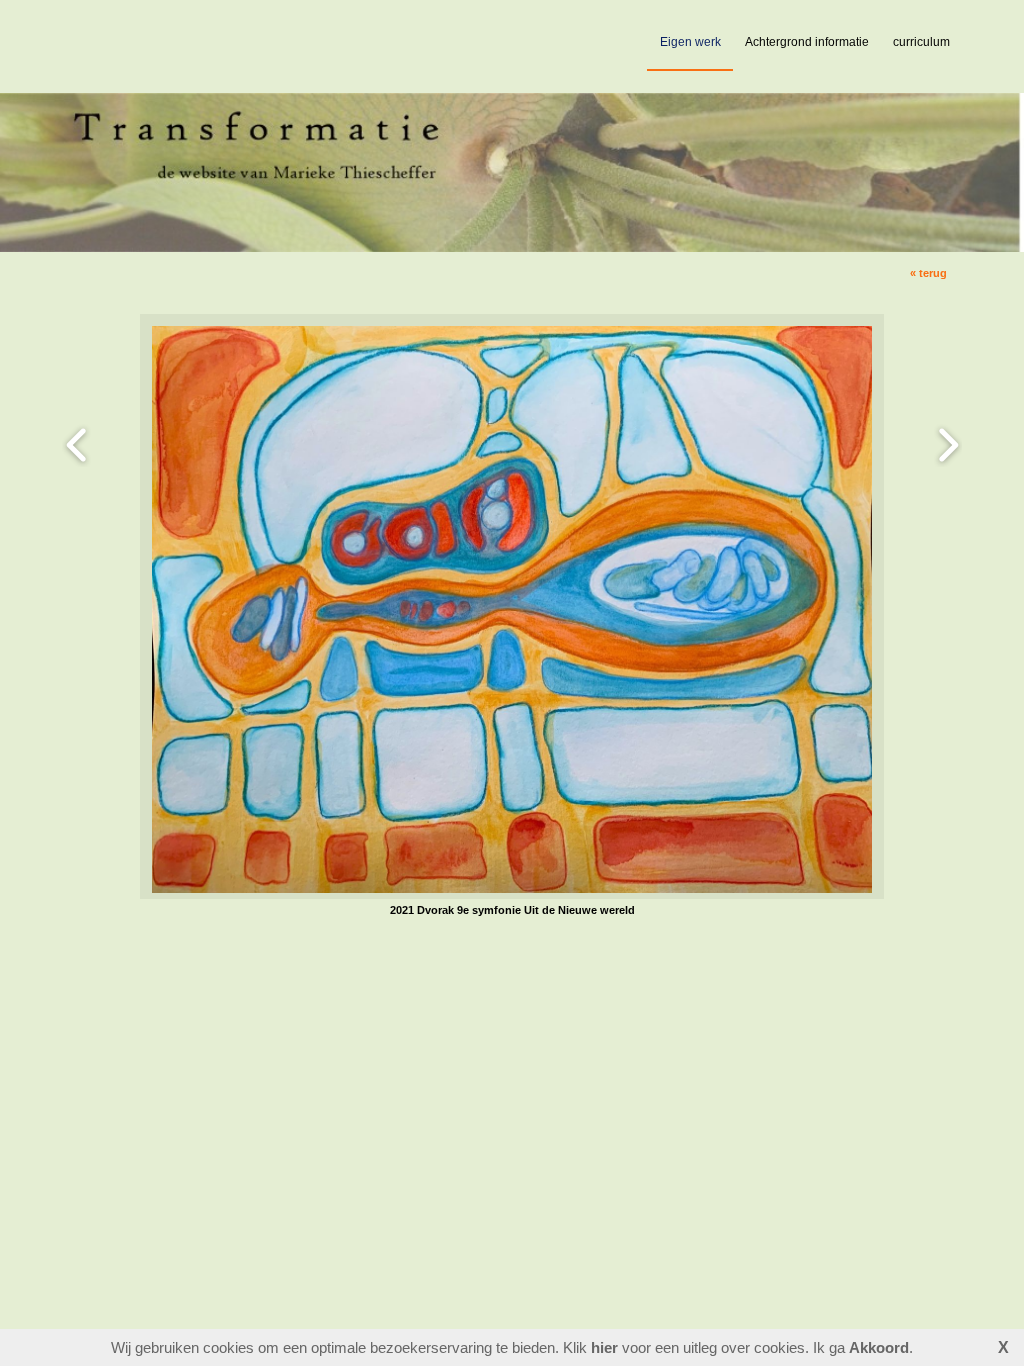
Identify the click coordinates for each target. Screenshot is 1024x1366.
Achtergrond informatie (807, 42)
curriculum (921, 42)
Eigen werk (690, 42)
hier (604, 1347)
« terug (928, 273)
